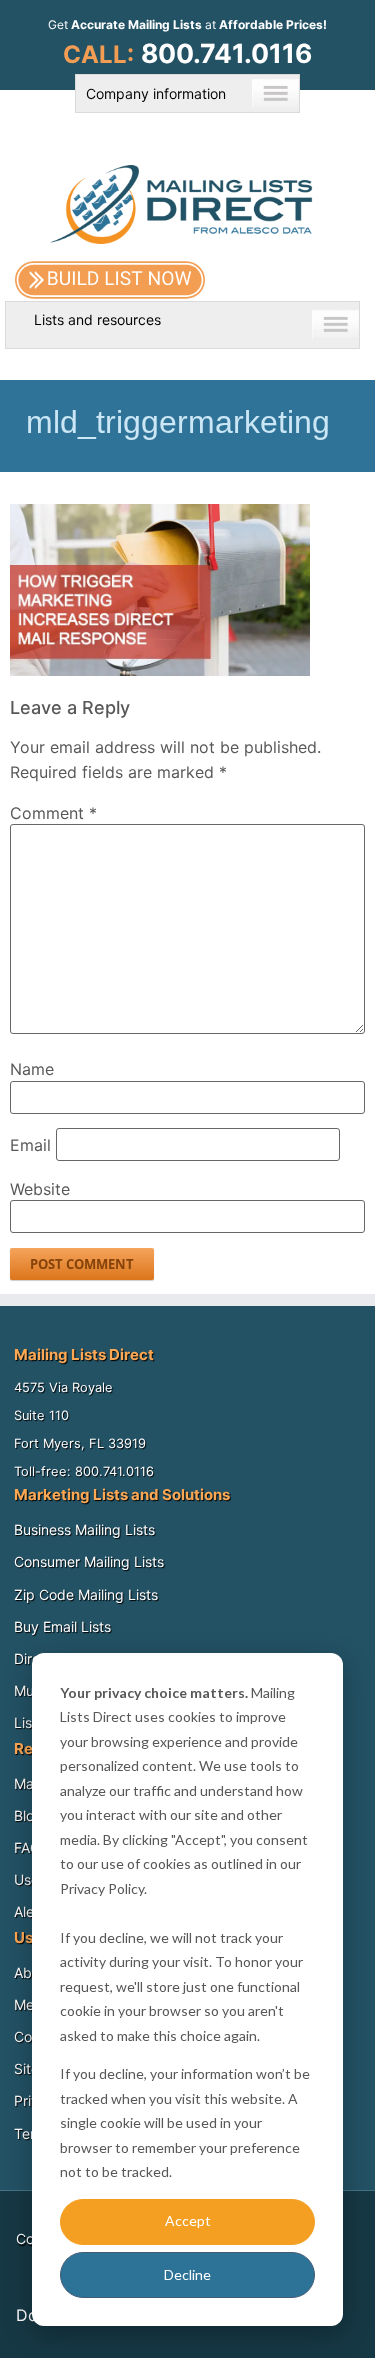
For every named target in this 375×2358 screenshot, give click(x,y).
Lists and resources (97, 319)
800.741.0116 (226, 53)
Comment (53, 813)
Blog (28, 1815)
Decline (187, 2274)
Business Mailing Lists (84, 1529)
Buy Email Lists (62, 1626)
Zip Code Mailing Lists (86, 1594)
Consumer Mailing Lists (89, 1561)
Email (30, 1145)
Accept (188, 2220)
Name (32, 1069)
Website (40, 1189)
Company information (156, 93)
